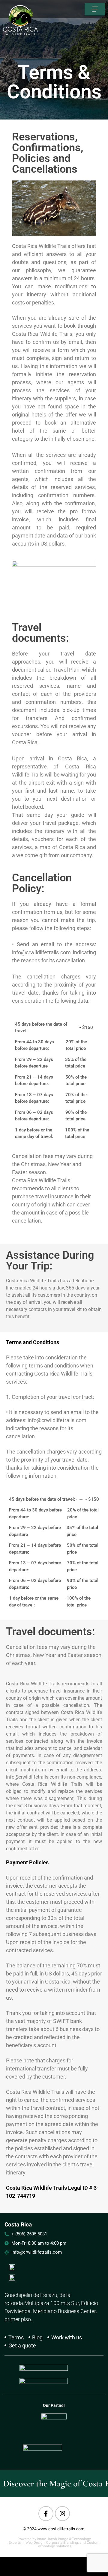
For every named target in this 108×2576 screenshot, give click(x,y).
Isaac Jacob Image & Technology (64, 2539)
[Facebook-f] (46, 2514)
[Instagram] (62, 2514)
